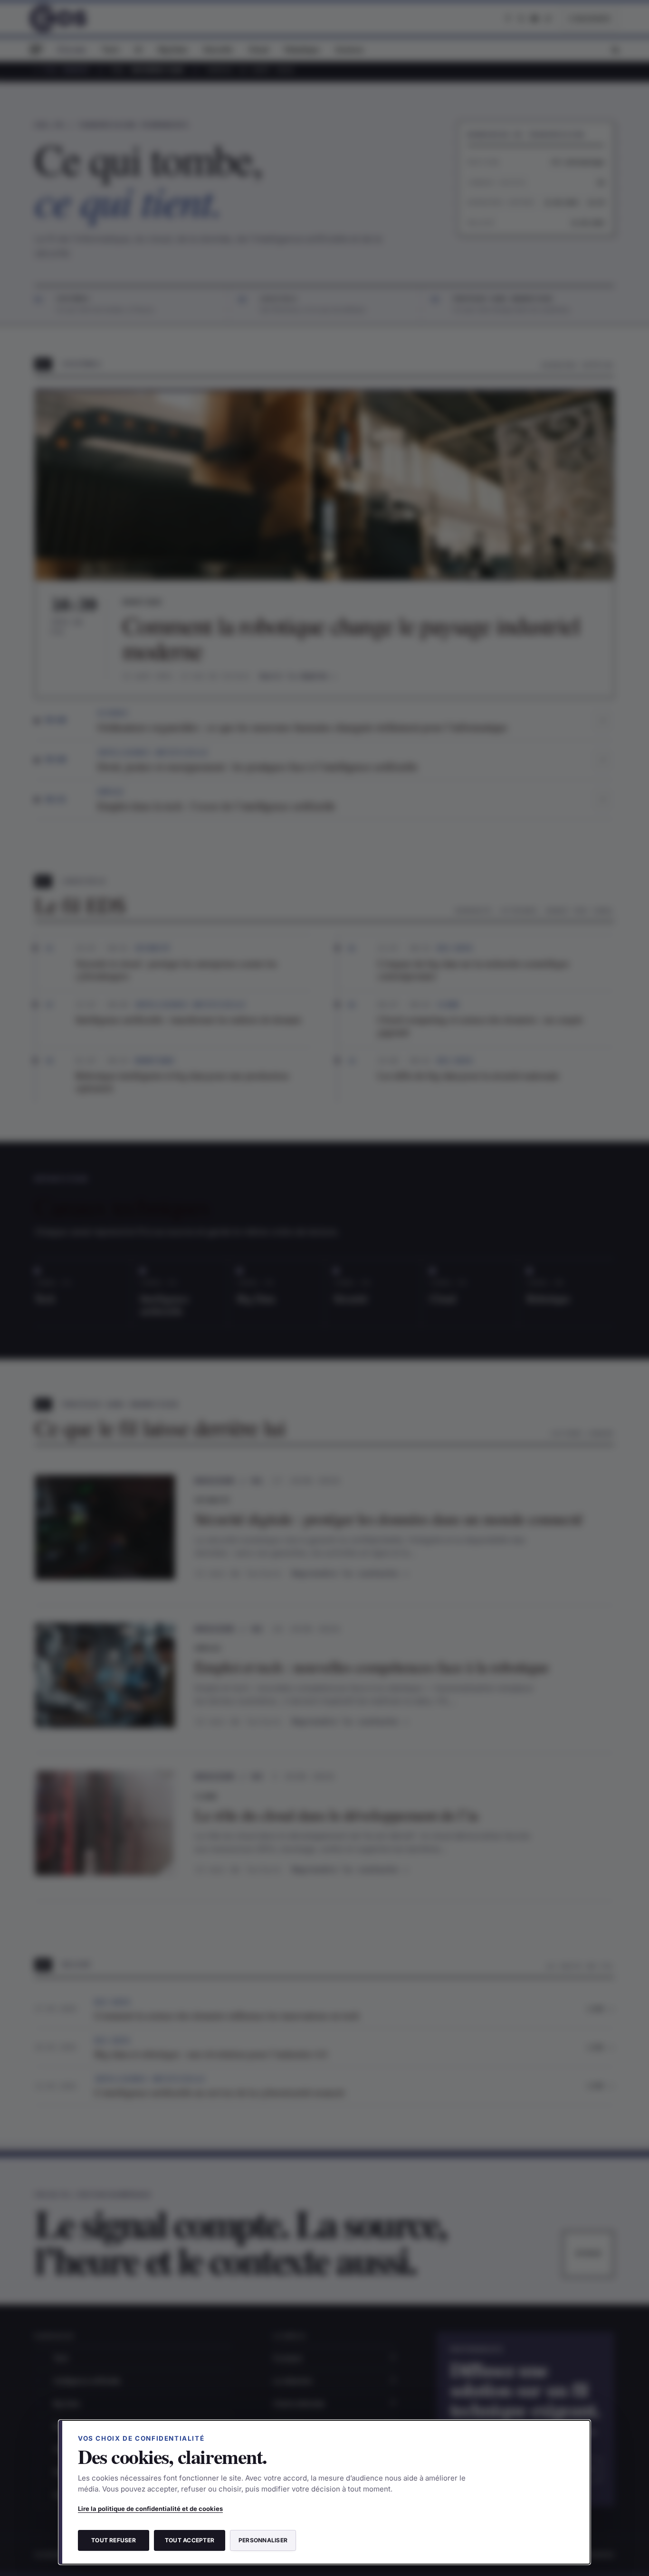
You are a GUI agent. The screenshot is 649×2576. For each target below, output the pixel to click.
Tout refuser (114, 2540)
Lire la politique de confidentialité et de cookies (150, 2509)
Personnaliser (263, 2540)
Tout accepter (190, 2540)
